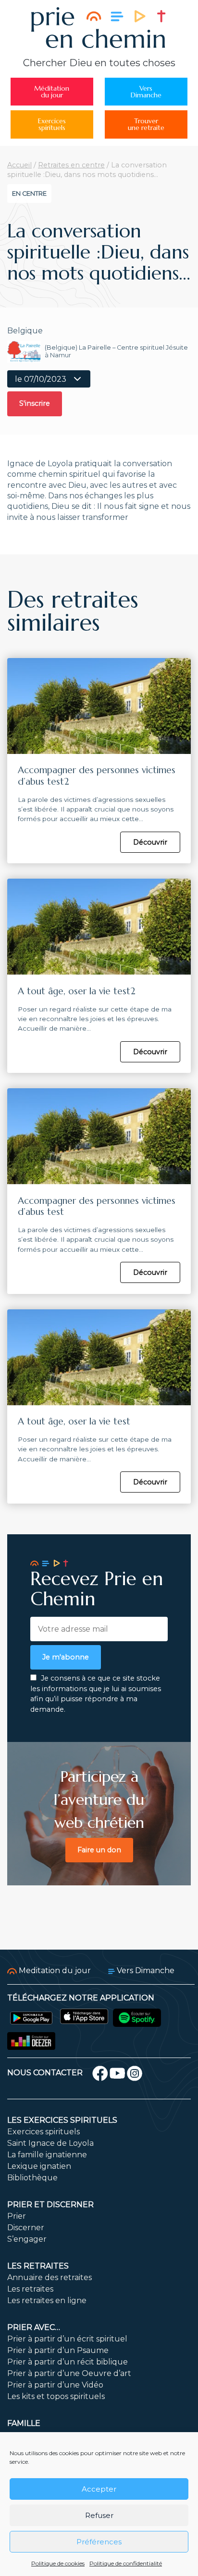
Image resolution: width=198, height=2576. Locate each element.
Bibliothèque (32, 2178)
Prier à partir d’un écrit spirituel (67, 2339)
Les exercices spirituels (62, 2120)
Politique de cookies (58, 2563)
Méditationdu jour (52, 92)
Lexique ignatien (39, 2166)
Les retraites (38, 2266)
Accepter (99, 2489)
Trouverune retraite (146, 124)
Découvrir (150, 842)
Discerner (26, 2228)
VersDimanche (146, 92)
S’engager (27, 2239)
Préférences (99, 2542)
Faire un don (99, 1850)
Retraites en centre (71, 165)
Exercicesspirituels (52, 124)
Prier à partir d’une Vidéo (55, 2385)
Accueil (19, 165)
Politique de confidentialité (126, 2563)
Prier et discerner (50, 2205)
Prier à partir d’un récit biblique (68, 2362)
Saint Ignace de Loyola (50, 2143)
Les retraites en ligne (47, 2300)
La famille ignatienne (47, 2155)
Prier (17, 2216)
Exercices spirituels (43, 2132)
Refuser (99, 2515)
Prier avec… (34, 2327)
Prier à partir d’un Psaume (58, 2350)
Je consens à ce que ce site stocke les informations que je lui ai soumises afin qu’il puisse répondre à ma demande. (96, 1694)
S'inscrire (35, 403)
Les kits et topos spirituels (56, 2396)
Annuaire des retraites (49, 2277)
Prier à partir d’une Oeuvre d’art (69, 2373)
